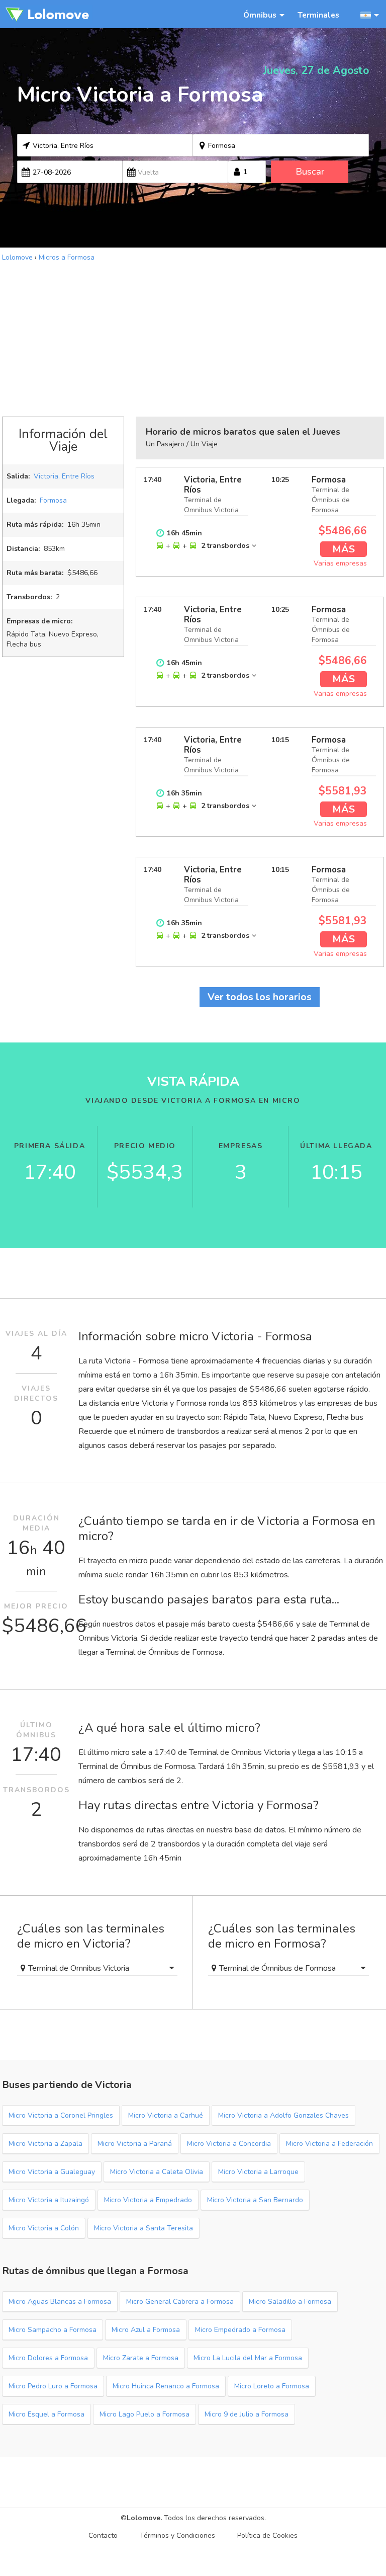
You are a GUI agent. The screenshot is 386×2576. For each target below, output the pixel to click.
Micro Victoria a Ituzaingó (49, 2200)
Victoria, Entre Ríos (64, 476)
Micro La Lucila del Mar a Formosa (248, 2358)
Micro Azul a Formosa (146, 2330)
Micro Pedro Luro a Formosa (53, 2386)
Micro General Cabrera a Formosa (180, 2302)
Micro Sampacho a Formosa (53, 2330)
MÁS (344, 549)
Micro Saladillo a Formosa (290, 2302)
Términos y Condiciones (177, 2535)
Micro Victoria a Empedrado (148, 2200)
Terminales (318, 15)
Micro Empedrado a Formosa (240, 2330)
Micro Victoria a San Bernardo (255, 2200)
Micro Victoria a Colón (44, 2228)
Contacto (103, 2535)
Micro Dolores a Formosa (48, 2358)
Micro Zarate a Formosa (141, 2358)
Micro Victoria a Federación (329, 2144)
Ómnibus (260, 15)
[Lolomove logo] (47, 14)
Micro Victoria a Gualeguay (52, 2172)
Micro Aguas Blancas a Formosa (60, 2302)
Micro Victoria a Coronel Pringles (61, 2115)
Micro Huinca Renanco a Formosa (166, 2386)
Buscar (310, 172)
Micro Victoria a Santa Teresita (143, 2228)
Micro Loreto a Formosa (272, 2386)
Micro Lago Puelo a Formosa (144, 2414)
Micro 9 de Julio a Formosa (247, 2414)
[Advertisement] (193, 338)
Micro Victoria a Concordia (229, 2144)
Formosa (53, 500)
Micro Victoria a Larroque (258, 2172)
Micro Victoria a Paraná (135, 2144)
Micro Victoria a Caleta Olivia (157, 2172)
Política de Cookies (267, 2535)
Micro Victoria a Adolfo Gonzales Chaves (283, 2115)
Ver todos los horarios (260, 997)
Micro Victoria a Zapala (45, 2144)
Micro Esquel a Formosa (46, 2414)
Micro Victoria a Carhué (166, 2115)
